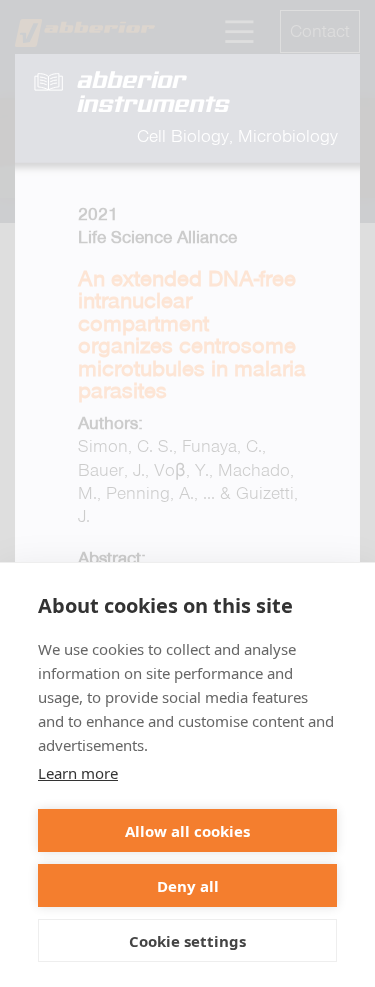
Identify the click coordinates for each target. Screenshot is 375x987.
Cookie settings (187, 941)
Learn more (78, 773)
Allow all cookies (187, 831)
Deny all (188, 886)
